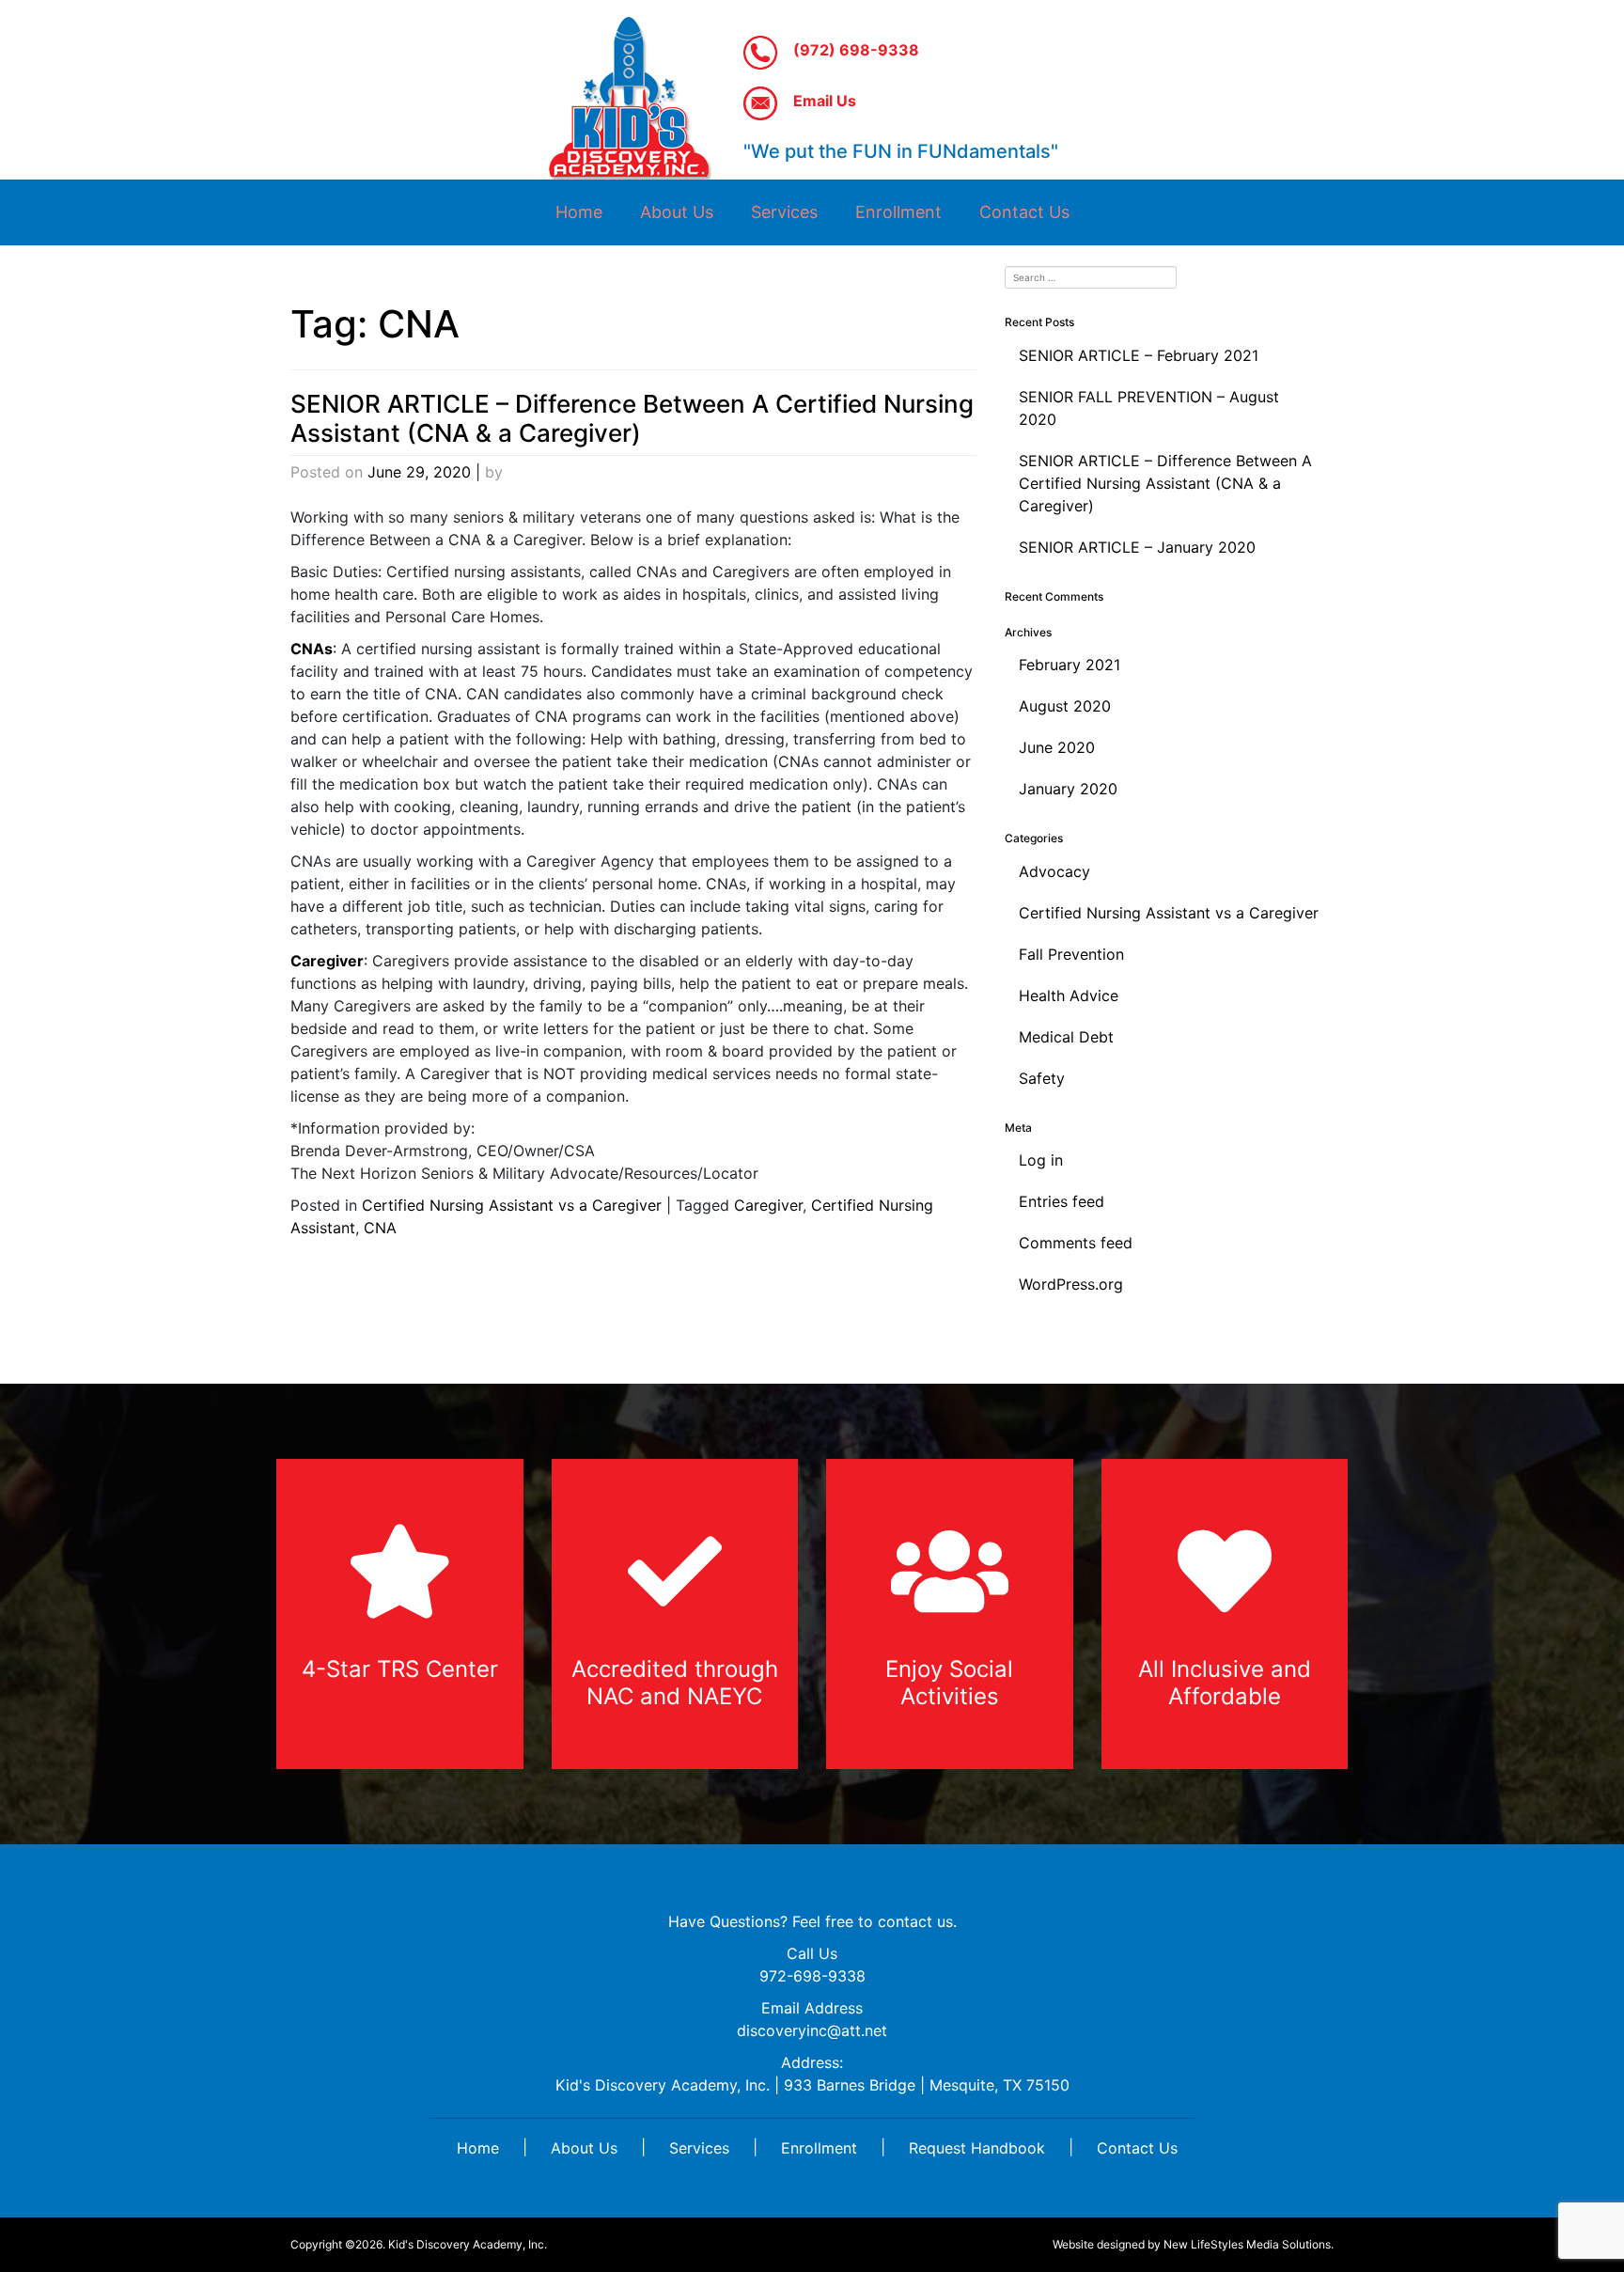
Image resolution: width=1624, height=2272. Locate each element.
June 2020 (1057, 747)
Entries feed (1062, 1201)
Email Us (823, 101)
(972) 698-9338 (854, 50)
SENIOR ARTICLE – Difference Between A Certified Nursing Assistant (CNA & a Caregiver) (632, 418)
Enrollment (898, 212)
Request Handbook (977, 2148)
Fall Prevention (1071, 954)
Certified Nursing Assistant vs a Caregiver (512, 1205)
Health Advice (1069, 995)
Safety (1042, 1078)
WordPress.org (1071, 1284)
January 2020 (1068, 789)
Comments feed (1076, 1243)
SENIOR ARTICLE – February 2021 (1139, 355)
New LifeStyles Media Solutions (1247, 2244)
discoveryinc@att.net (812, 2030)
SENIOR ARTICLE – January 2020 (1137, 547)
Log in (1041, 1160)
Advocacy (1054, 871)
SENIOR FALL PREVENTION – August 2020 (1149, 408)
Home (579, 212)
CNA (380, 1228)
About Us (677, 212)
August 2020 (1065, 706)
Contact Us (1024, 212)
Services (784, 212)
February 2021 (1070, 665)
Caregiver (768, 1205)
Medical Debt (1066, 1037)
